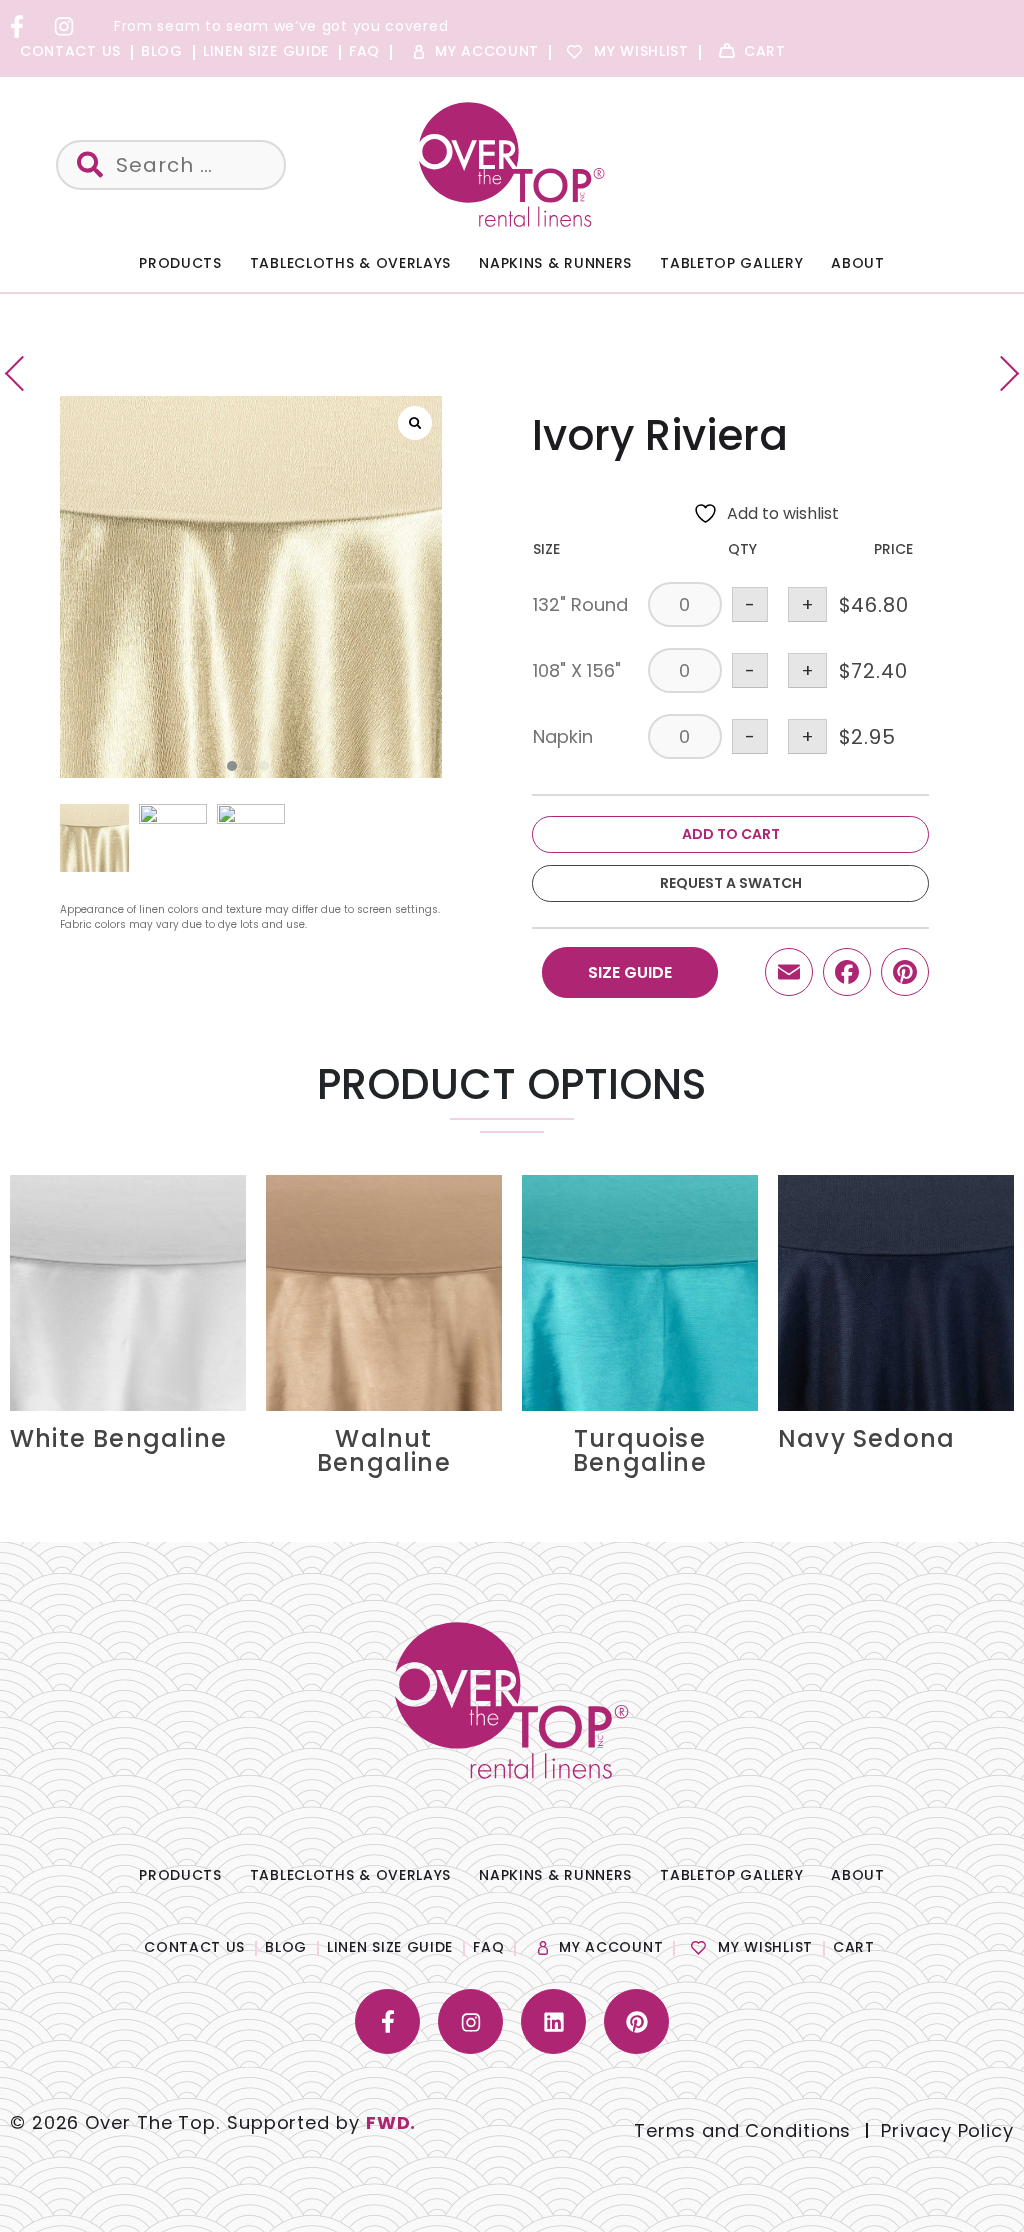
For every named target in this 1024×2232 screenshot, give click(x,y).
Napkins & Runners (555, 263)
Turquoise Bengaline (640, 1450)
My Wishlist (641, 51)
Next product (1001, 373)
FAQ (364, 51)
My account (487, 51)
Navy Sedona (866, 1438)
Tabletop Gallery (731, 263)
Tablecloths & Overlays (350, 263)
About (858, 263)
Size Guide (630, 972)
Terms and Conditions (742, 2130)
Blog (162, 51)
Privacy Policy (947, 2130)
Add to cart (731, 834)
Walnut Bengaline (384, 1450)
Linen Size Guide (266, 51)
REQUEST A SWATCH (731, 883)
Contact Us (70, 51)
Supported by (321, 2122)
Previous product (22, 373)
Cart (765, 51)
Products (180, 263)
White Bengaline (118, 1438)
